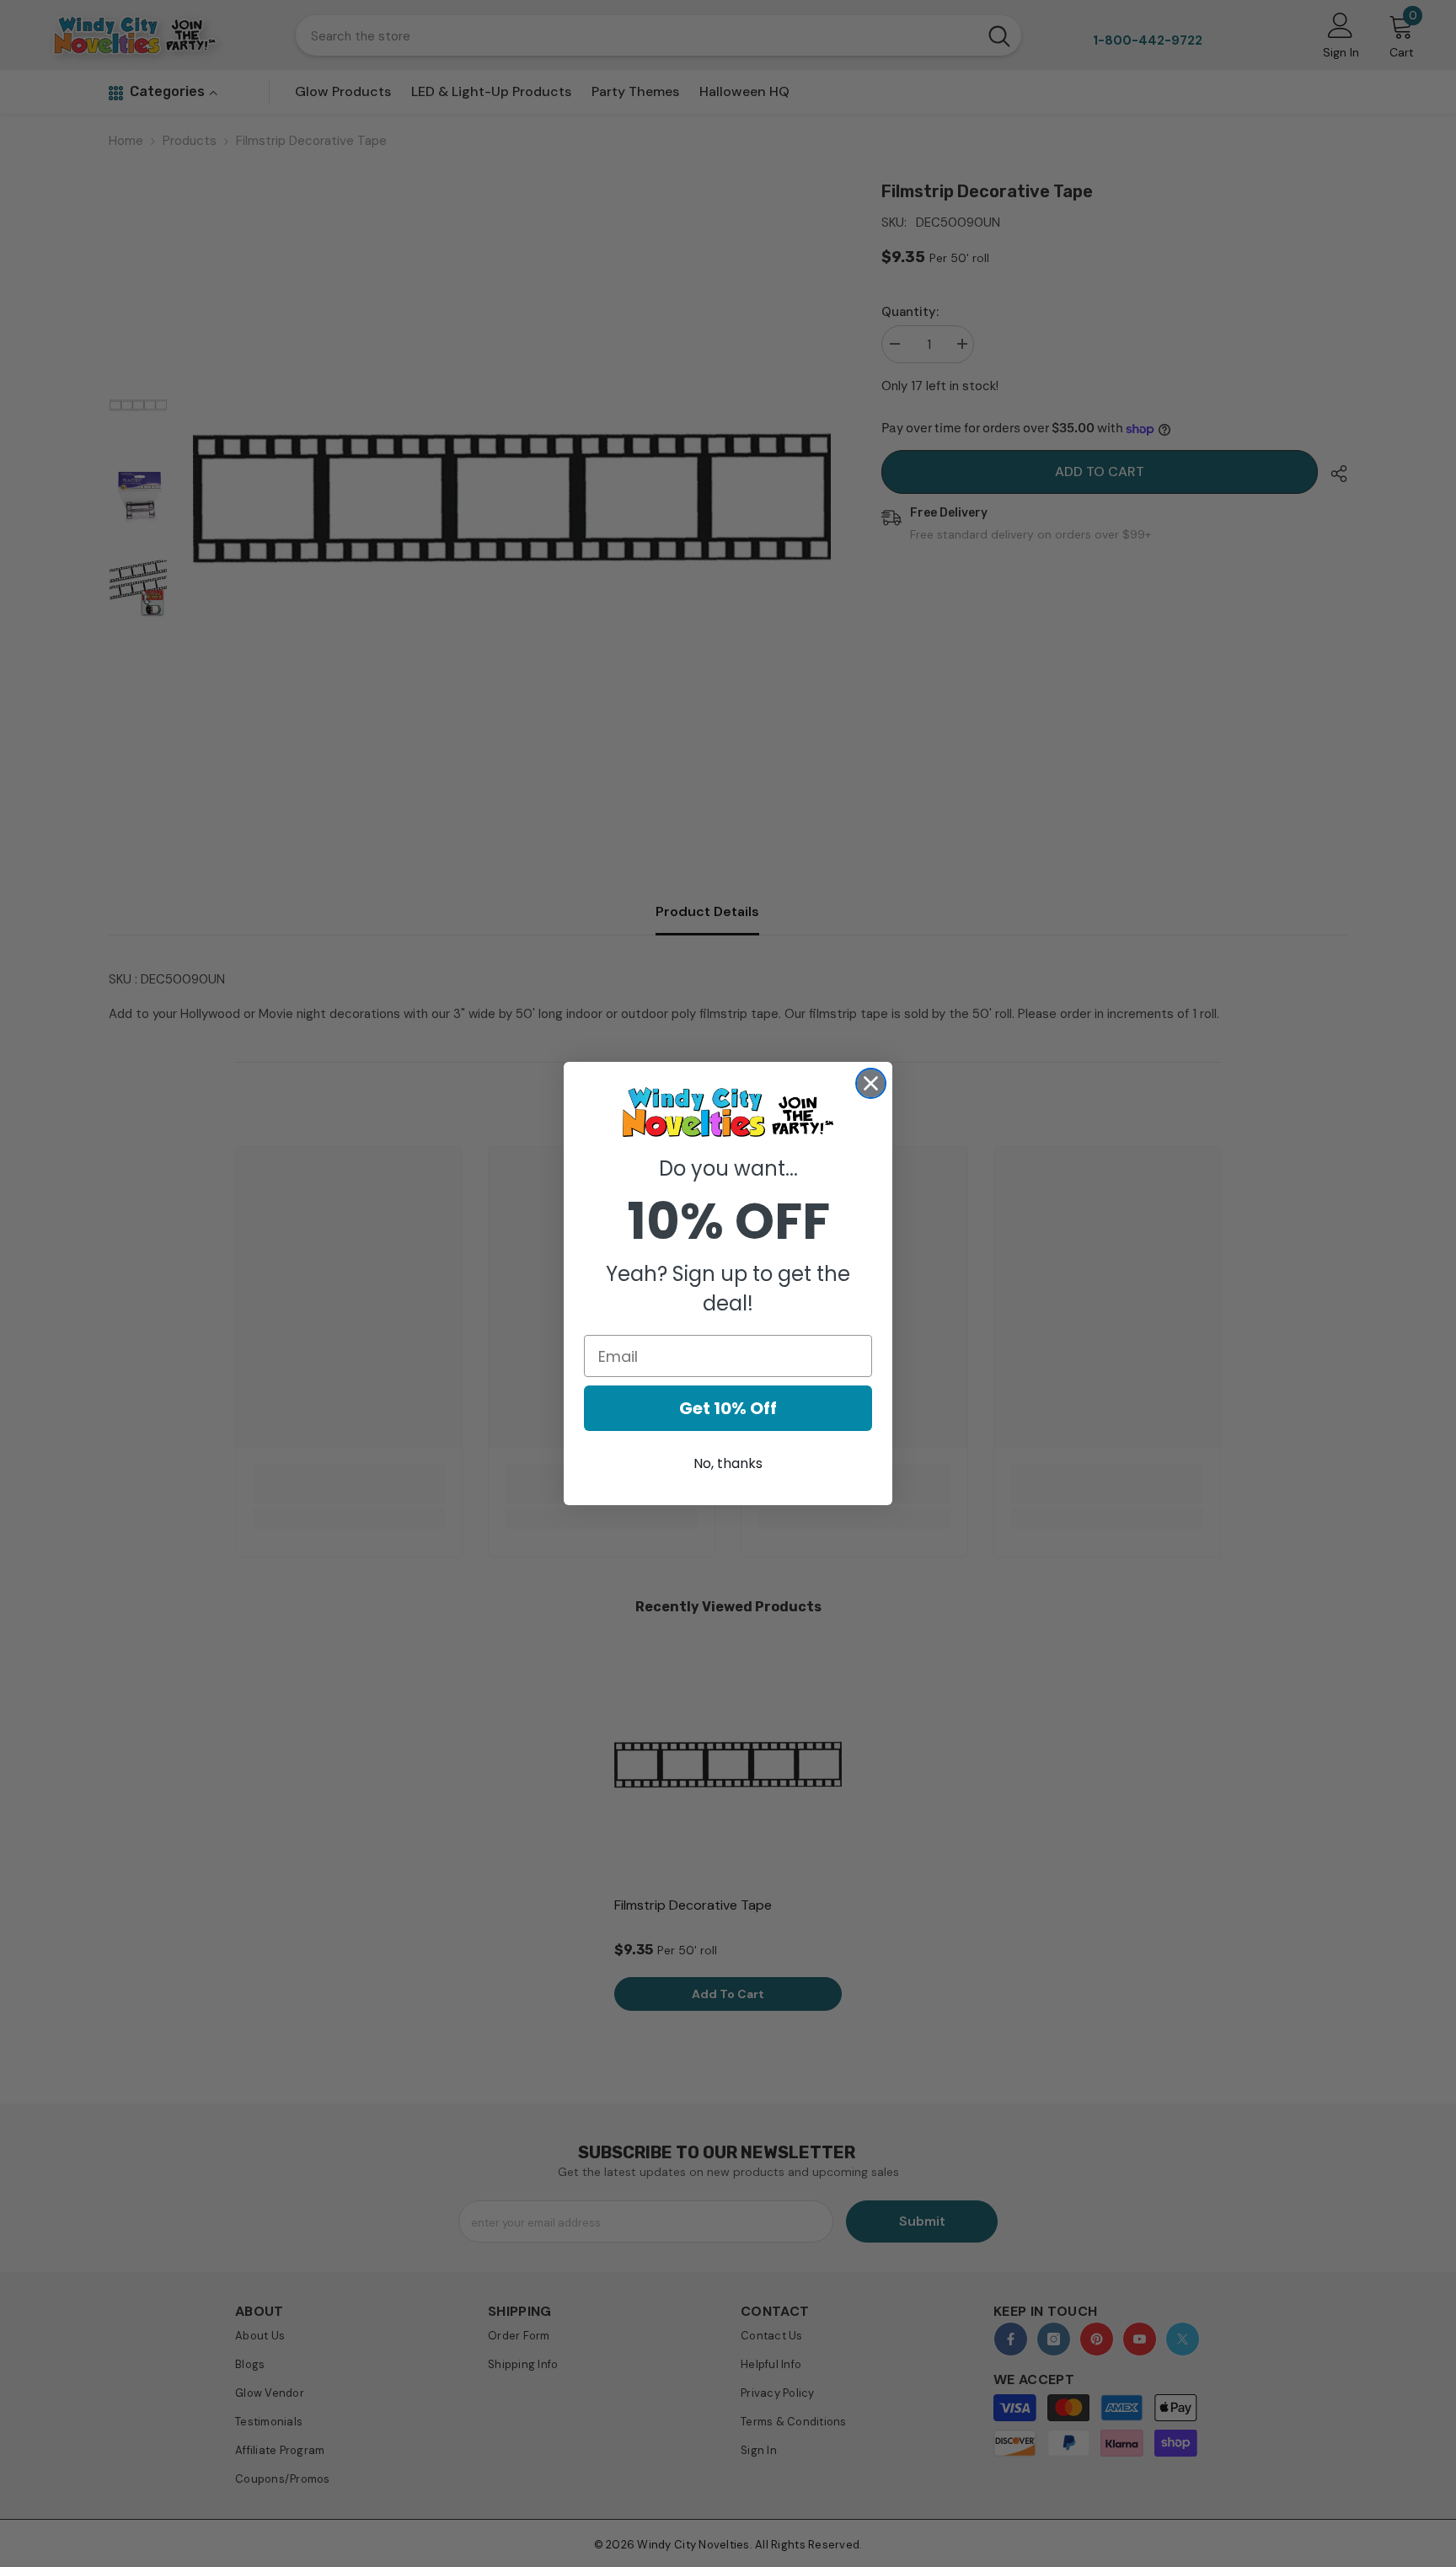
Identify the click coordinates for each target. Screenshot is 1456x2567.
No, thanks (728, 1463)
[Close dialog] (871, 1083)
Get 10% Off (728, 1408)
